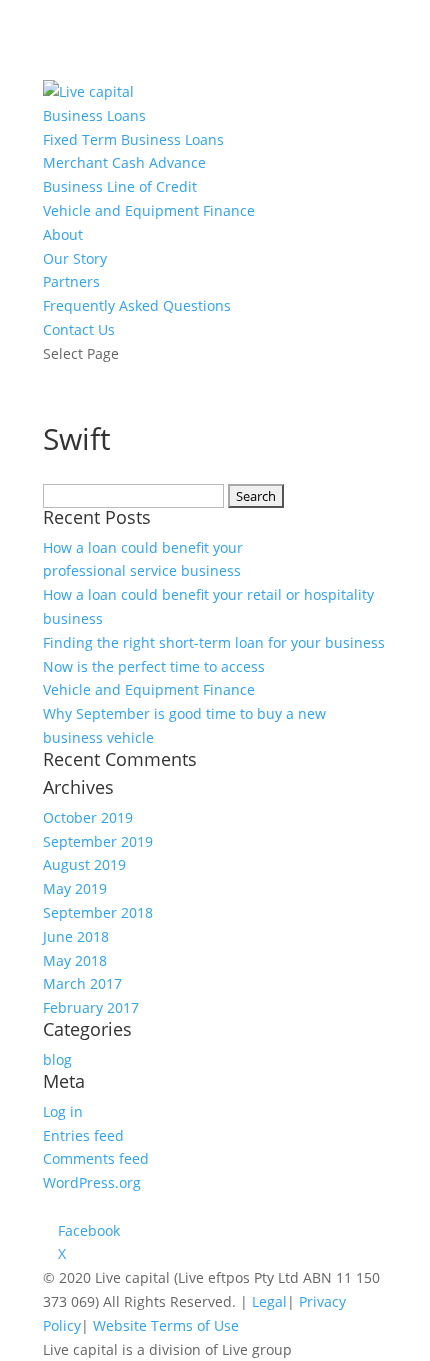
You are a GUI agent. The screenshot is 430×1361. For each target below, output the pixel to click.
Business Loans (94, 115)
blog (57, 1059)
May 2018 (75, 960)
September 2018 (98, 912)
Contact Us (79, 329)
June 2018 (76, 936)
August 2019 (84, 864)
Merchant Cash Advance (124, 162)
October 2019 (88, 817)
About (63, 234)
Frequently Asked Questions (137, 305)
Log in (63, 1111)
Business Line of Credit (120, 186)
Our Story (75, 258)
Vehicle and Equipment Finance (149, 210)
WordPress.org (92, 1182)
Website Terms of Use (166, 1325)
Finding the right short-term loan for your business (214, 642)
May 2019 (75, 888)
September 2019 (98, 841)
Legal (269, 1301)
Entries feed (83, 1135)
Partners (71, 281)
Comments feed (96, 1158)
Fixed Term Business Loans (133, 139)
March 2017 (82, 983)
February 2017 (91, 1007)
